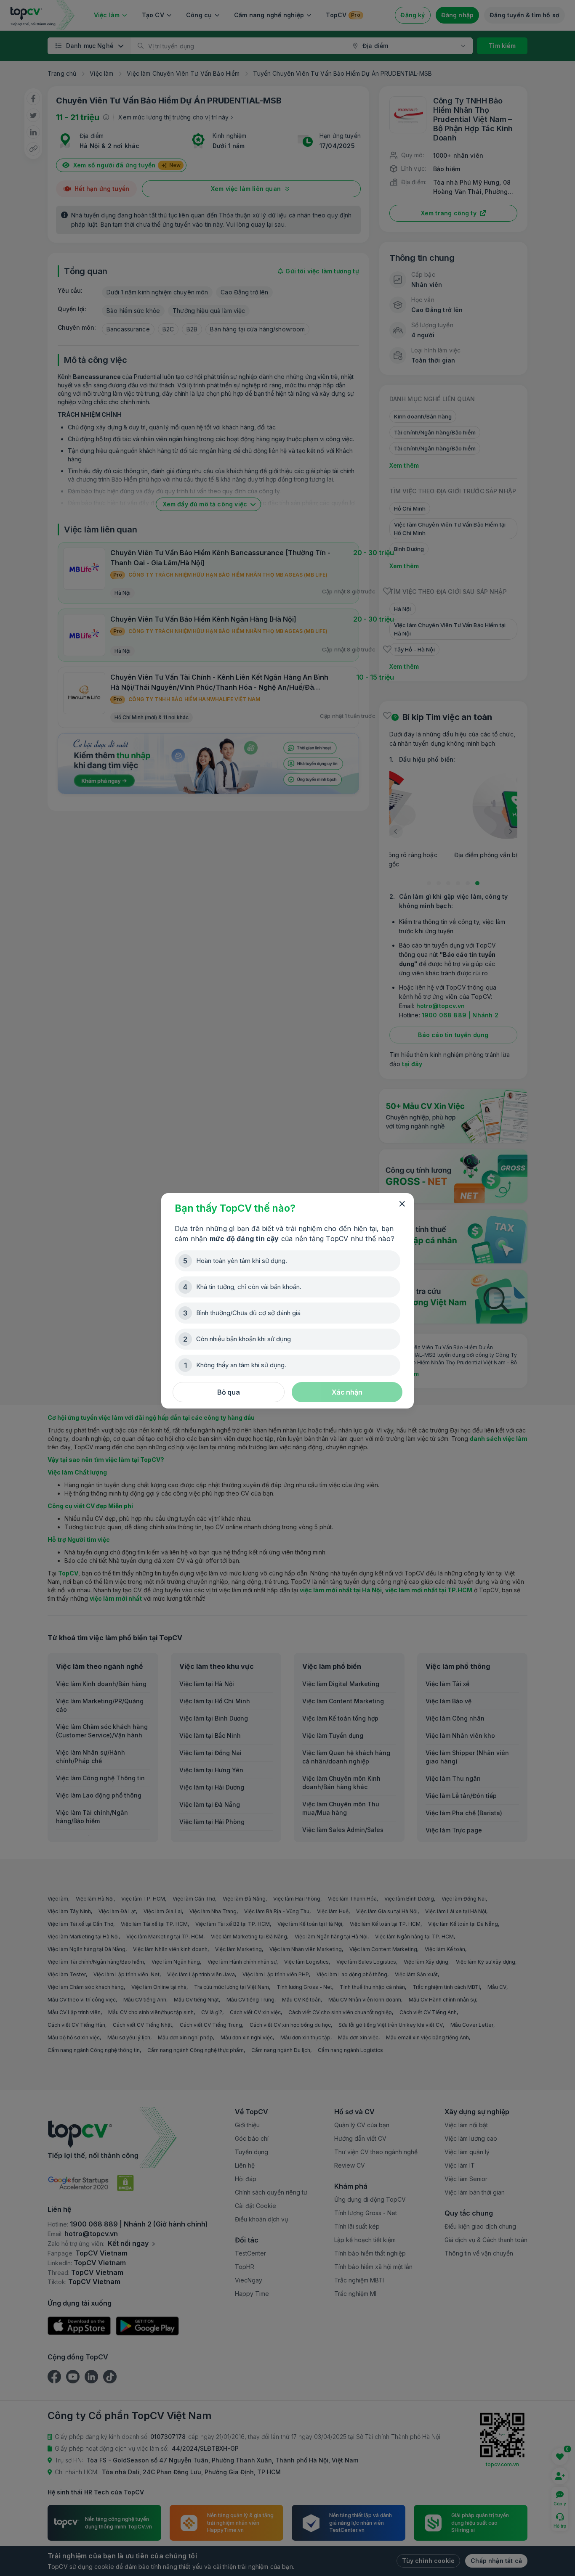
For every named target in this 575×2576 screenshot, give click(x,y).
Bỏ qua (229, 1392)
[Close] (402, 1204)
